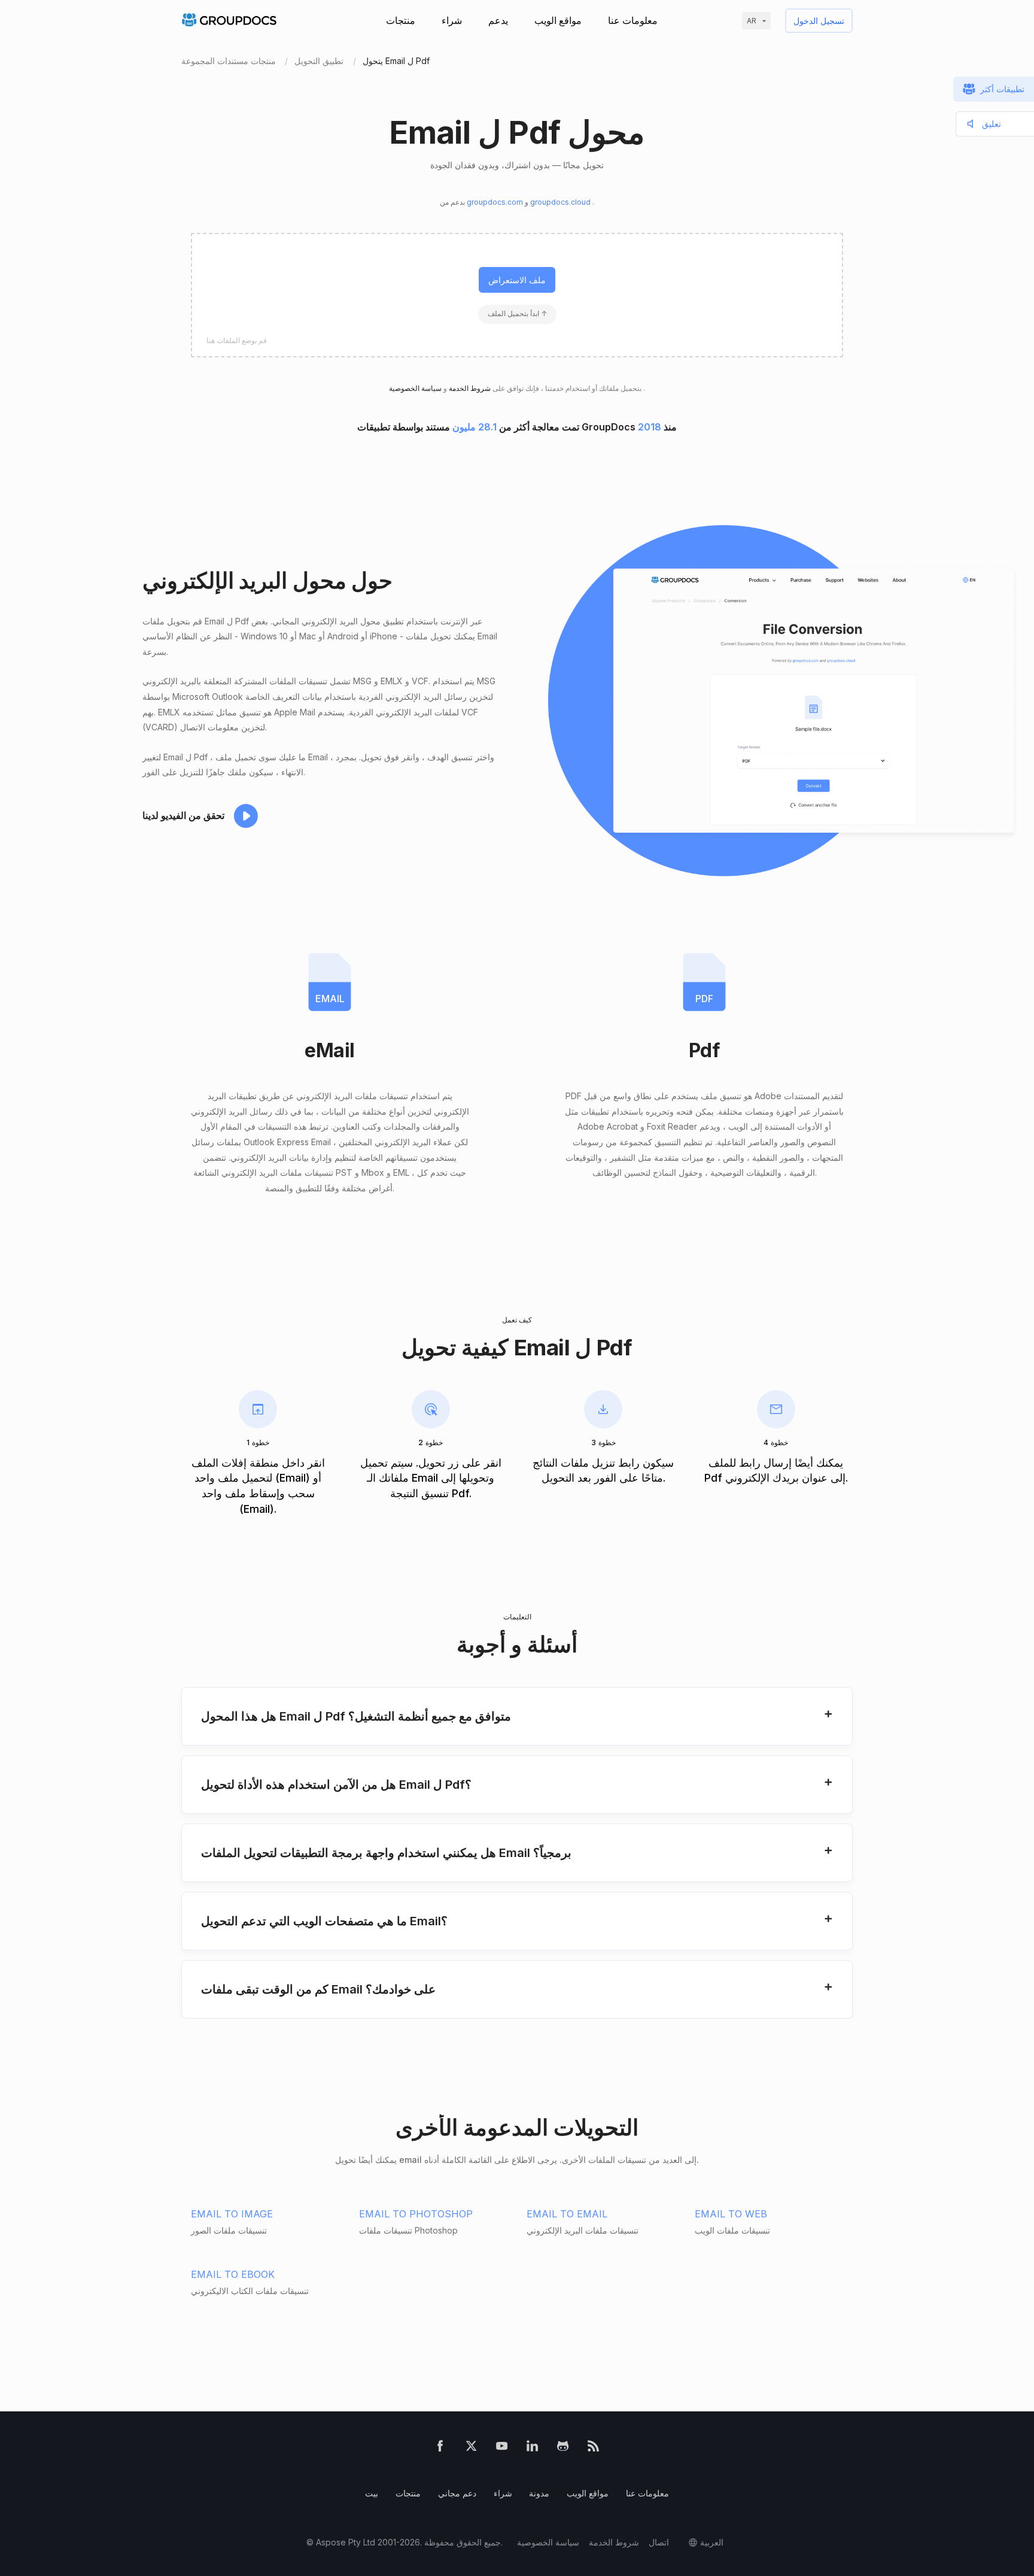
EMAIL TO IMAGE (232, 2214)
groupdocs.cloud (561, 202)
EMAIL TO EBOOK (233, 2274)
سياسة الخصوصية (548, 2542)
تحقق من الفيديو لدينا (183, 815)
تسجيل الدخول (819, 21)
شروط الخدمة (469, 388)
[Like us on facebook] (440, 2448)
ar (752, 21)
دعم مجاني (457, 2493)
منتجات (401, 20)
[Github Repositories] (563, 2448)
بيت (372, 2493)
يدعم (498, 20)
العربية (712, 2542)
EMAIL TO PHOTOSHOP (416, 2214)
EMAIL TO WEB (731, 2214)
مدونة (539, 2493)
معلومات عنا (633, 20)
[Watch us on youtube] (502, 2448)
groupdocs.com (496, 202)
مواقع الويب (558, 20)
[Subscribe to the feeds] (593, 2448)
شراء (452, 20)
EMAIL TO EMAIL (567, 2214)
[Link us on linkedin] (532, 2448)
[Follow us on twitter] (471, 2448)
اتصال (659, 2542)
